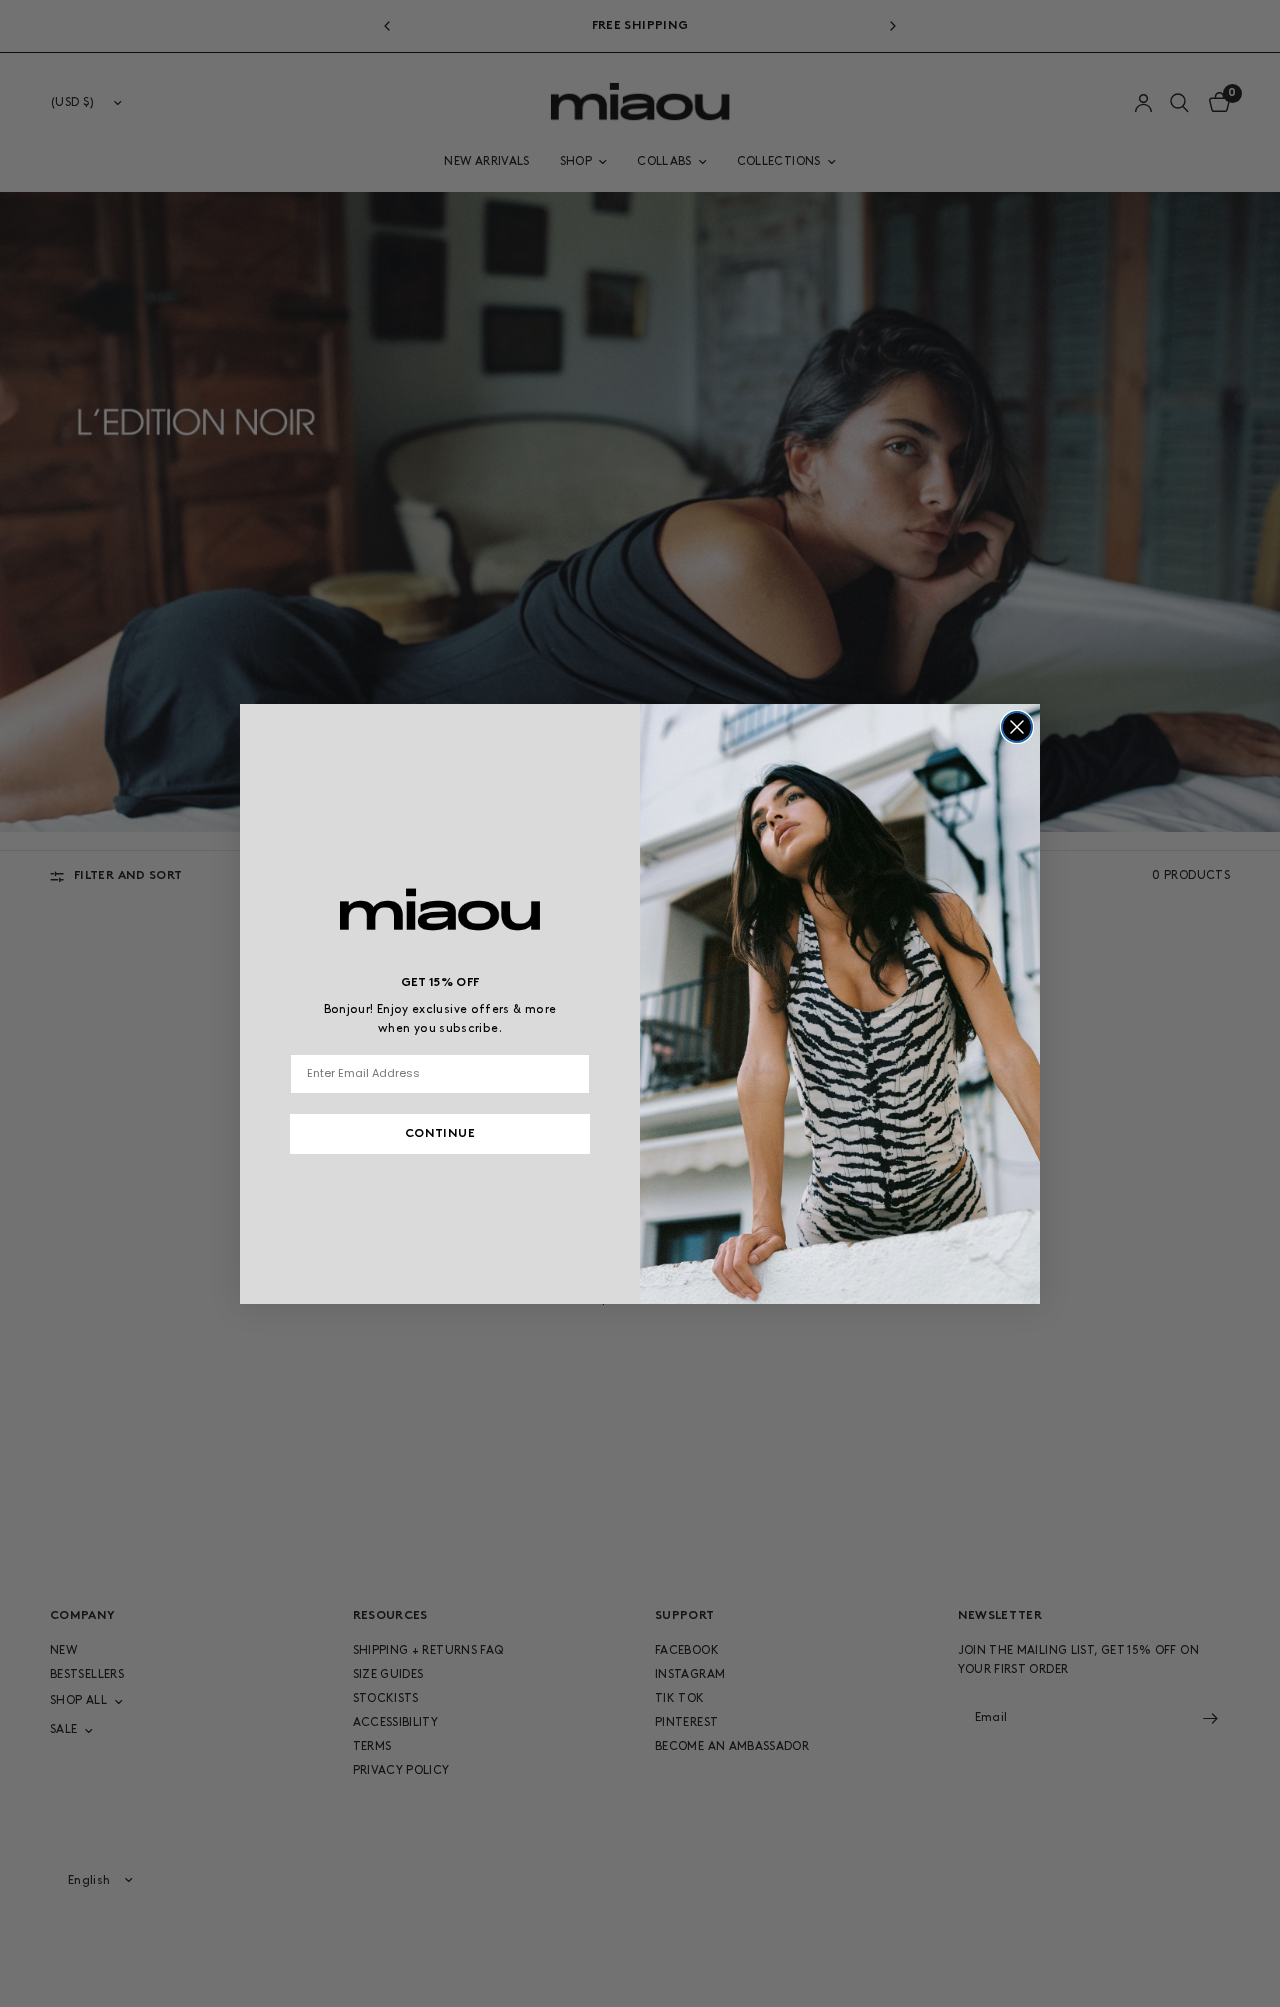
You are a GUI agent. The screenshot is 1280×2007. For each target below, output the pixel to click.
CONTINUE (440, 1134)
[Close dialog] (1017, 727)
